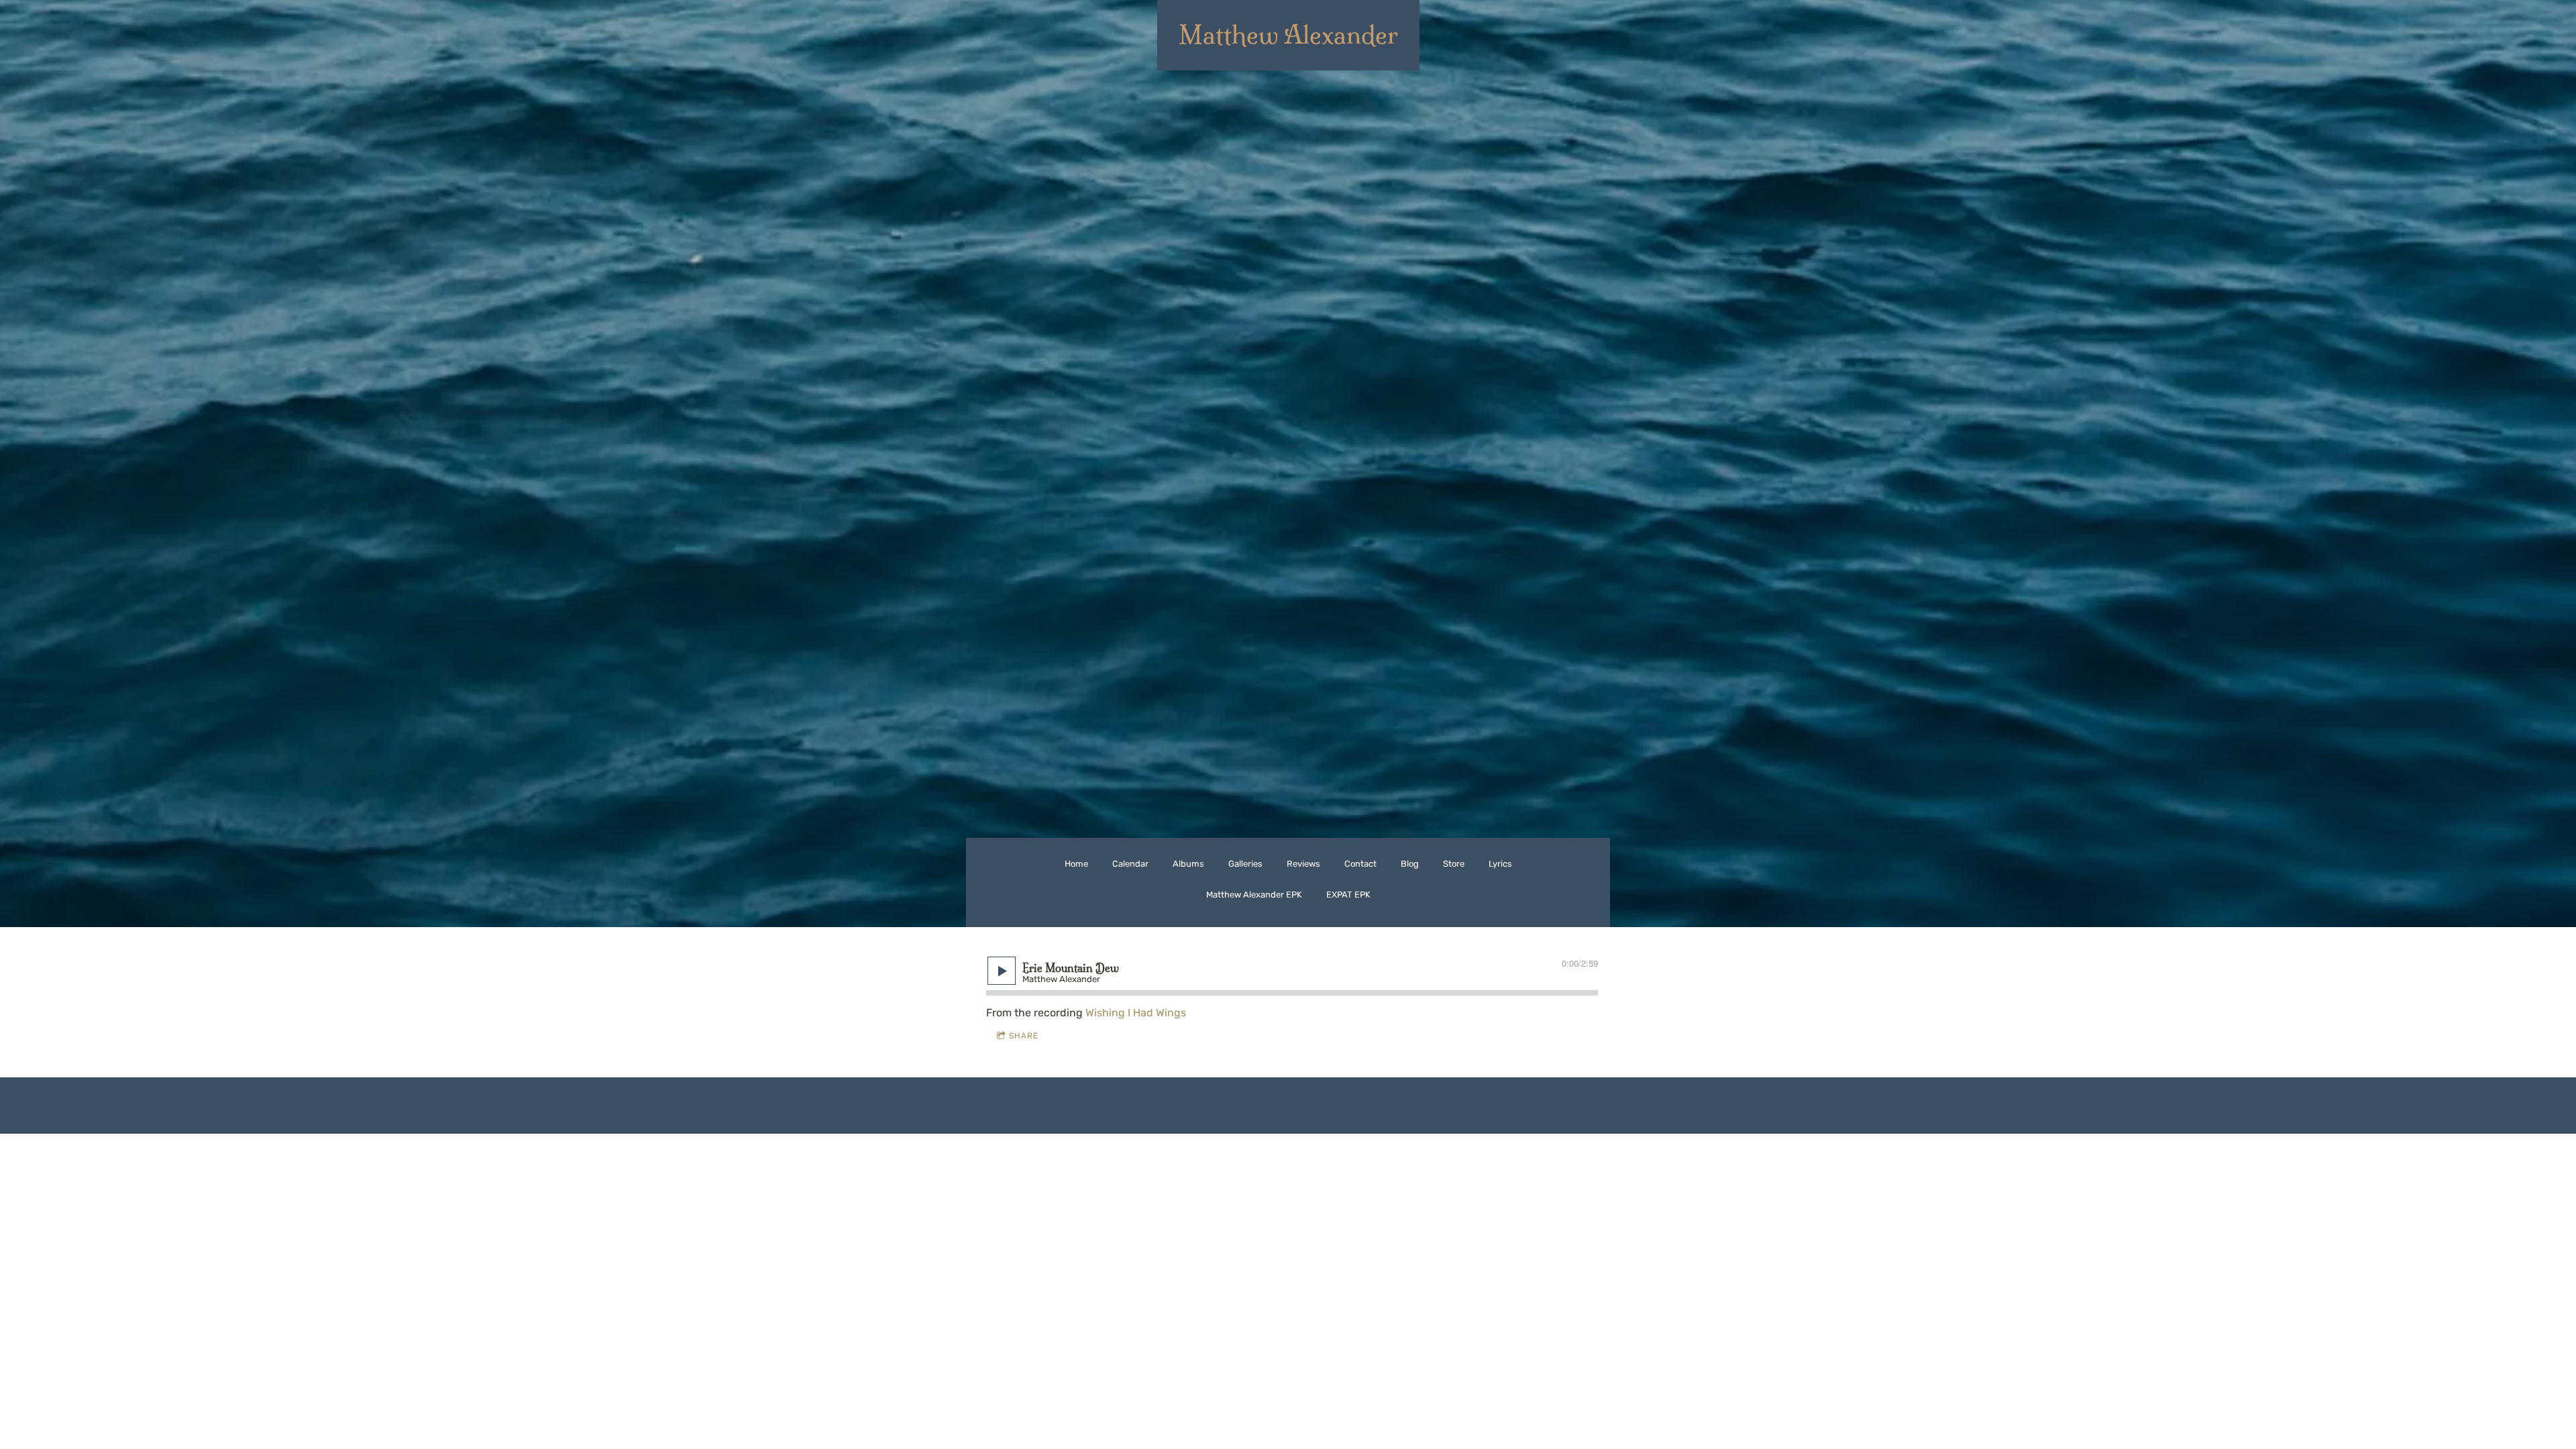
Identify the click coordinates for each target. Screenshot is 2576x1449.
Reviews (1303, 864)
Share (1024, 1036)
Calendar (1130, 864)
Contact (1360, 864)
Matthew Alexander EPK (1254, 895)
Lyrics (1500, 864)
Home (1076, 864)
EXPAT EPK (1348, 895)
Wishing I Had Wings (1136, 1013)
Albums (1188, 864)
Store (1454, 864)
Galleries (1245, 864)
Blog (1410, 864)
